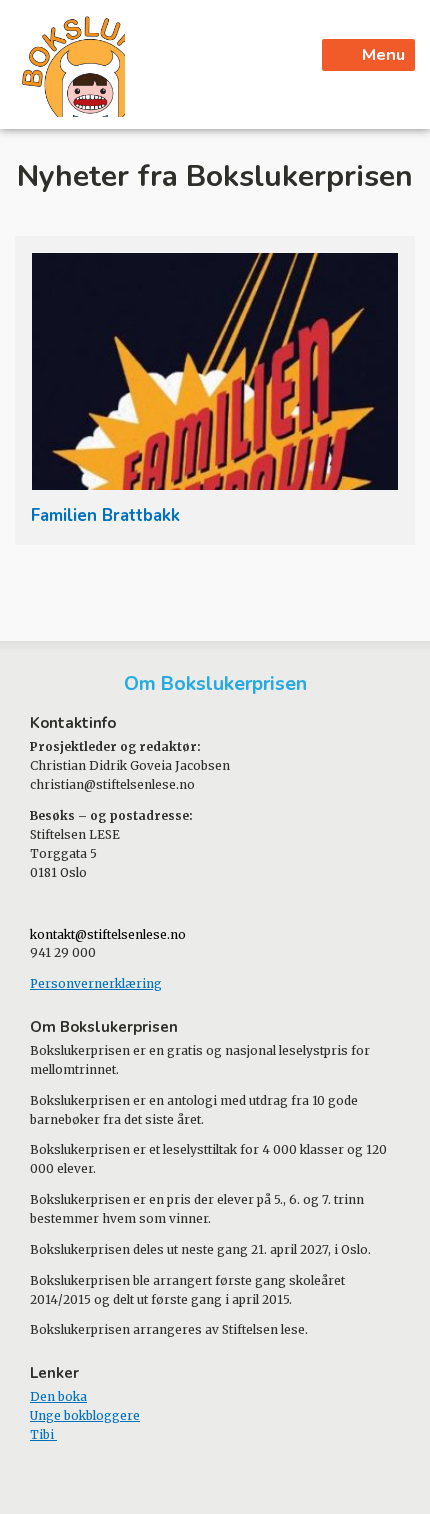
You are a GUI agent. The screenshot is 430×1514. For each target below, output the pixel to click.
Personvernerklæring (96, 983)
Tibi (43, 1434)
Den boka (58, 1396)
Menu (383, 54)
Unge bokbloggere (85, 1415)
